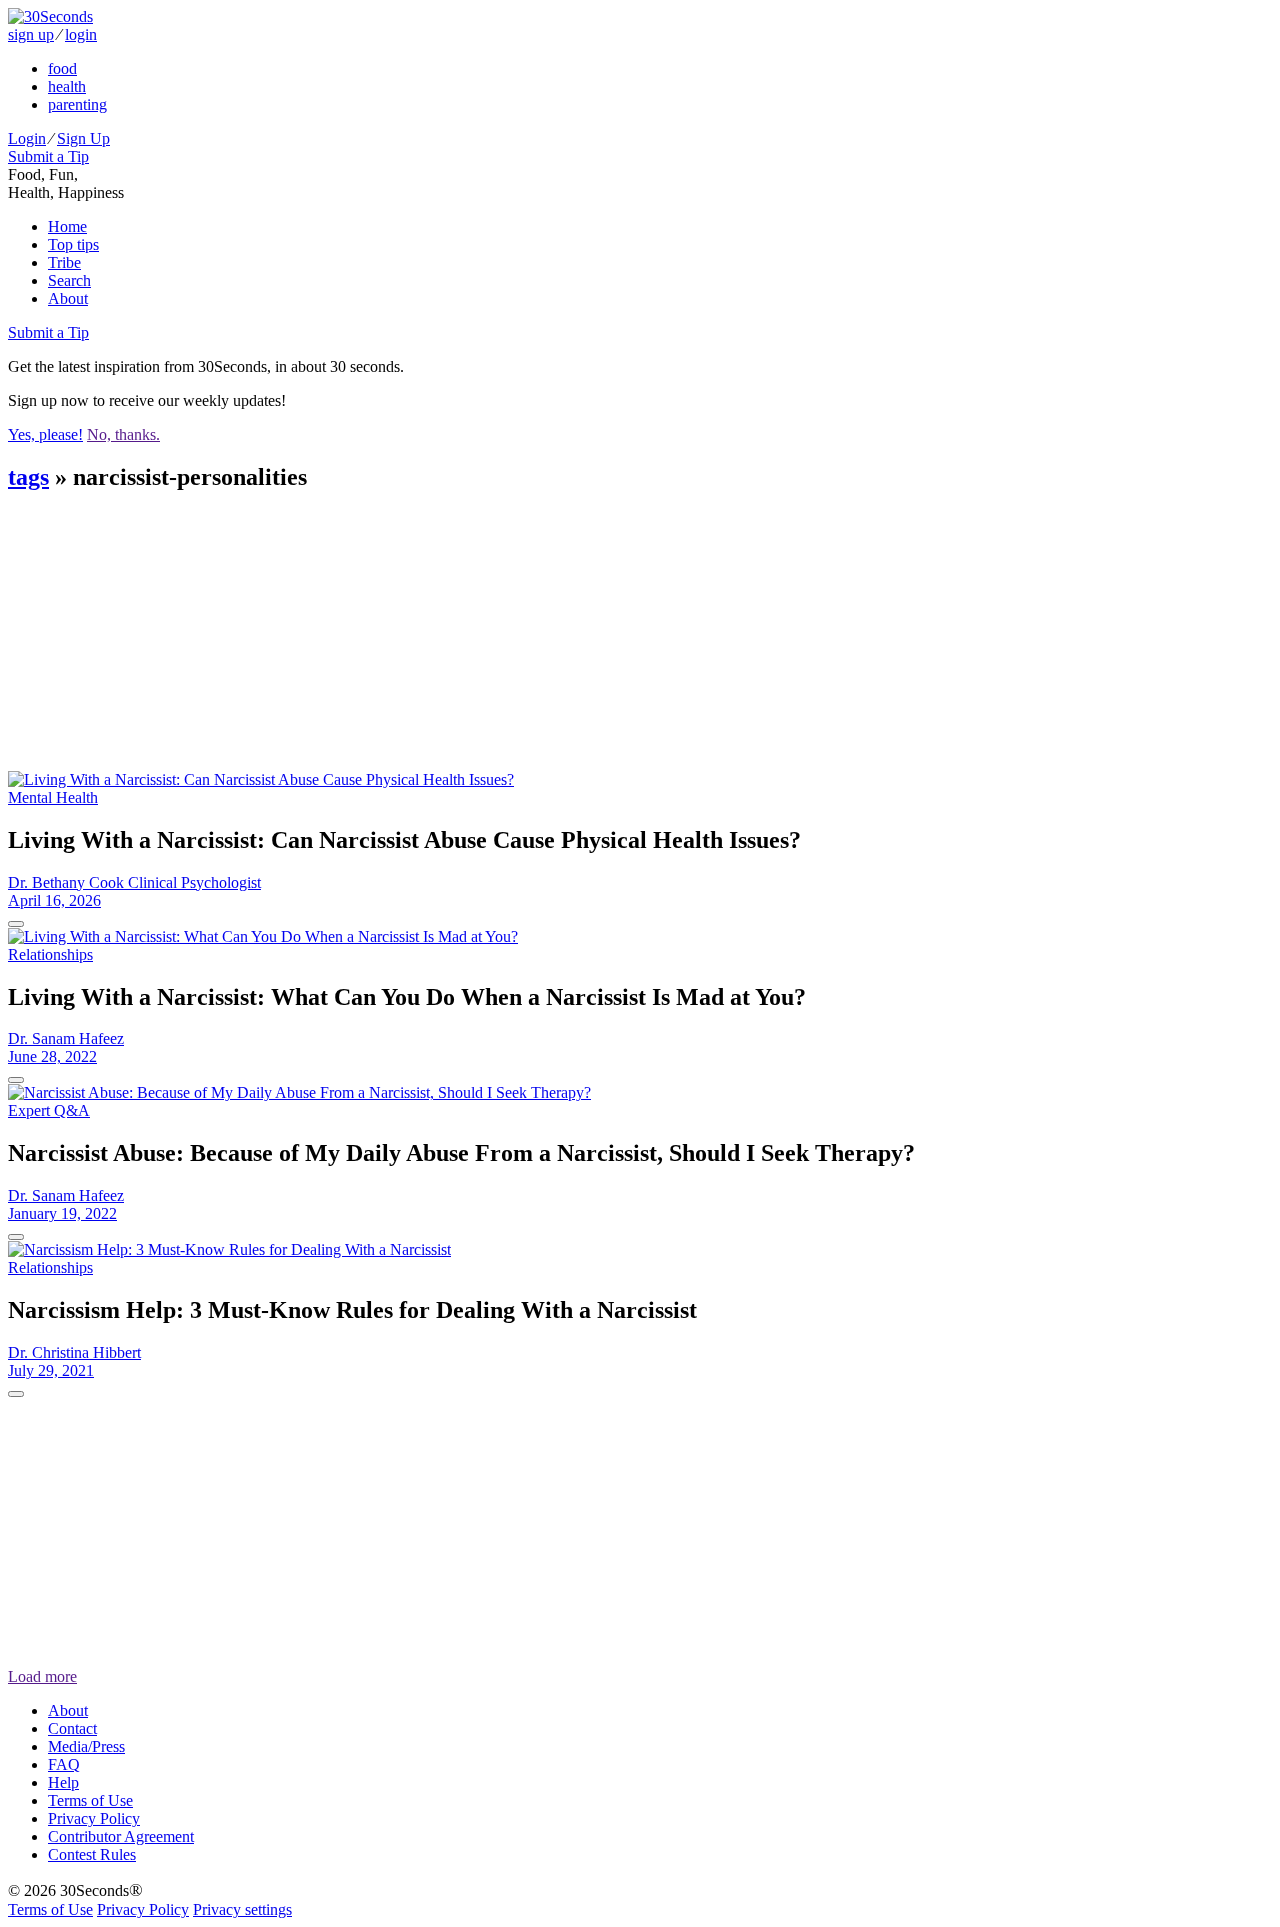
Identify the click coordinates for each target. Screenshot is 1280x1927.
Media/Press (86, 1746)
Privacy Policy (94, 1818)
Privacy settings (242, 1909)
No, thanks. (123, 434)
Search (69, 280)
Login (27, 138)
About (68, 298)
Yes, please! (45, 434)
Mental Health (53, 797)
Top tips (73, 244)
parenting (77, 104)
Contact (72, 1728)
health (67, 86)
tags (28, 477)
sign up (31, 34)
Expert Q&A (49, 1110)
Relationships (50, 954)
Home (67, 226)
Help (63, 1782)
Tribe (64, 262)
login (81, 34)
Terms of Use (90, 1800)
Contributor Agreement (121, 1836)
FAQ (64, 1764)
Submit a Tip (48, 156)
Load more (42, 1676)
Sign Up (83, 138)
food (62, 68)
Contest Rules (92, 1854)
